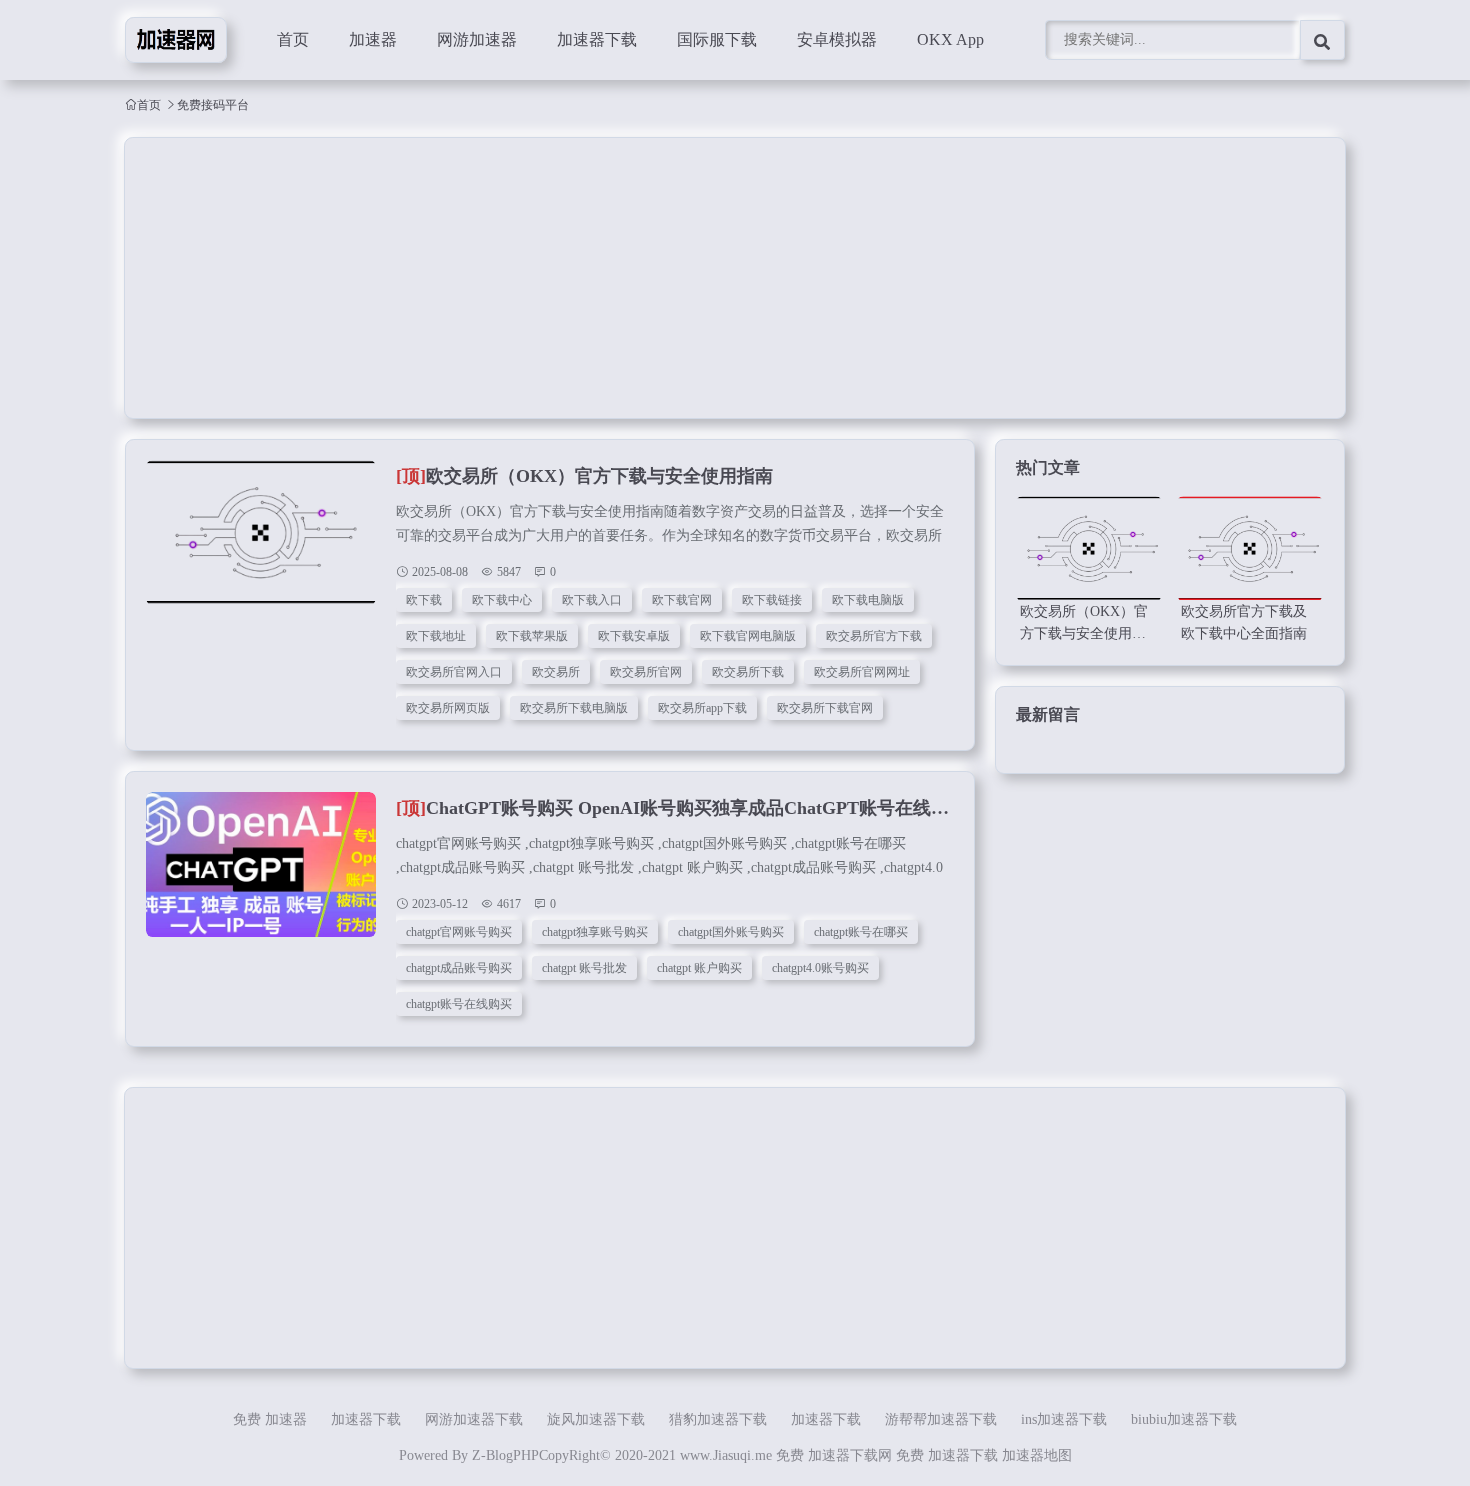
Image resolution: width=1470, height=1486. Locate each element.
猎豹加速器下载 (718, 1419)
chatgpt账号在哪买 (861, 932)
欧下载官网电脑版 (748, 636)
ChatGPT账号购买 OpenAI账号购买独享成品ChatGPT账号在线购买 (681, 808)
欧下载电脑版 (868, 600)
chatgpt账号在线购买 (459, 1004)
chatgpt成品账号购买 (459, 968)
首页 (293, 39)
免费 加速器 (270, 1419)
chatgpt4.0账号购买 (820, 968)
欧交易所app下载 (702, 708)
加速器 (373, 39)
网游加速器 (477, 39)
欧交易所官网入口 (454, 672)
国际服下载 (717, 39)
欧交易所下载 (748, 672)
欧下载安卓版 (634, 636)
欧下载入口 (592, 600)
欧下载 (424, 600)
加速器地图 (1037, 1455)
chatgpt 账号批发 (584, 968)
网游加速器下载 (474, 1419)
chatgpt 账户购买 (699, 968)
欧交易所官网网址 (862, 672)
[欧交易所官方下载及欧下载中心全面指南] (1250, 548)
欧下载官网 (682, 600)
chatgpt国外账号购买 (731, 932)
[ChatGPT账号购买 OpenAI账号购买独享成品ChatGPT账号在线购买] (261, 875)
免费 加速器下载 (947, 1455)
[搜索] (1322, 40)
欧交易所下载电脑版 (574, 708)
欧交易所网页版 (448, 708)
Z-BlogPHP (505, 1455)
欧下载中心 (502, 600)
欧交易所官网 (646, 672)
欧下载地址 (436, 636)
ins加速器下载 (1064, 1419)
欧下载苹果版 (532, 636)
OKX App (950, 39)
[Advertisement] (725, 278)
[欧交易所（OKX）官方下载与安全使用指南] (261, 543)
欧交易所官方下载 (874, 636)
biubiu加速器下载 (1184, 1419)
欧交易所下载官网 (825, 708)
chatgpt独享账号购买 (595, 932)
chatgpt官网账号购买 (459, 932)
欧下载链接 (772, 600)
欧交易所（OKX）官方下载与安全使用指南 (584, 476)
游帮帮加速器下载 (941, 1419)
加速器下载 (597, 39)
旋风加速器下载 (596, 1419)
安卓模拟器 (837, 39)
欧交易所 (556, 672)
